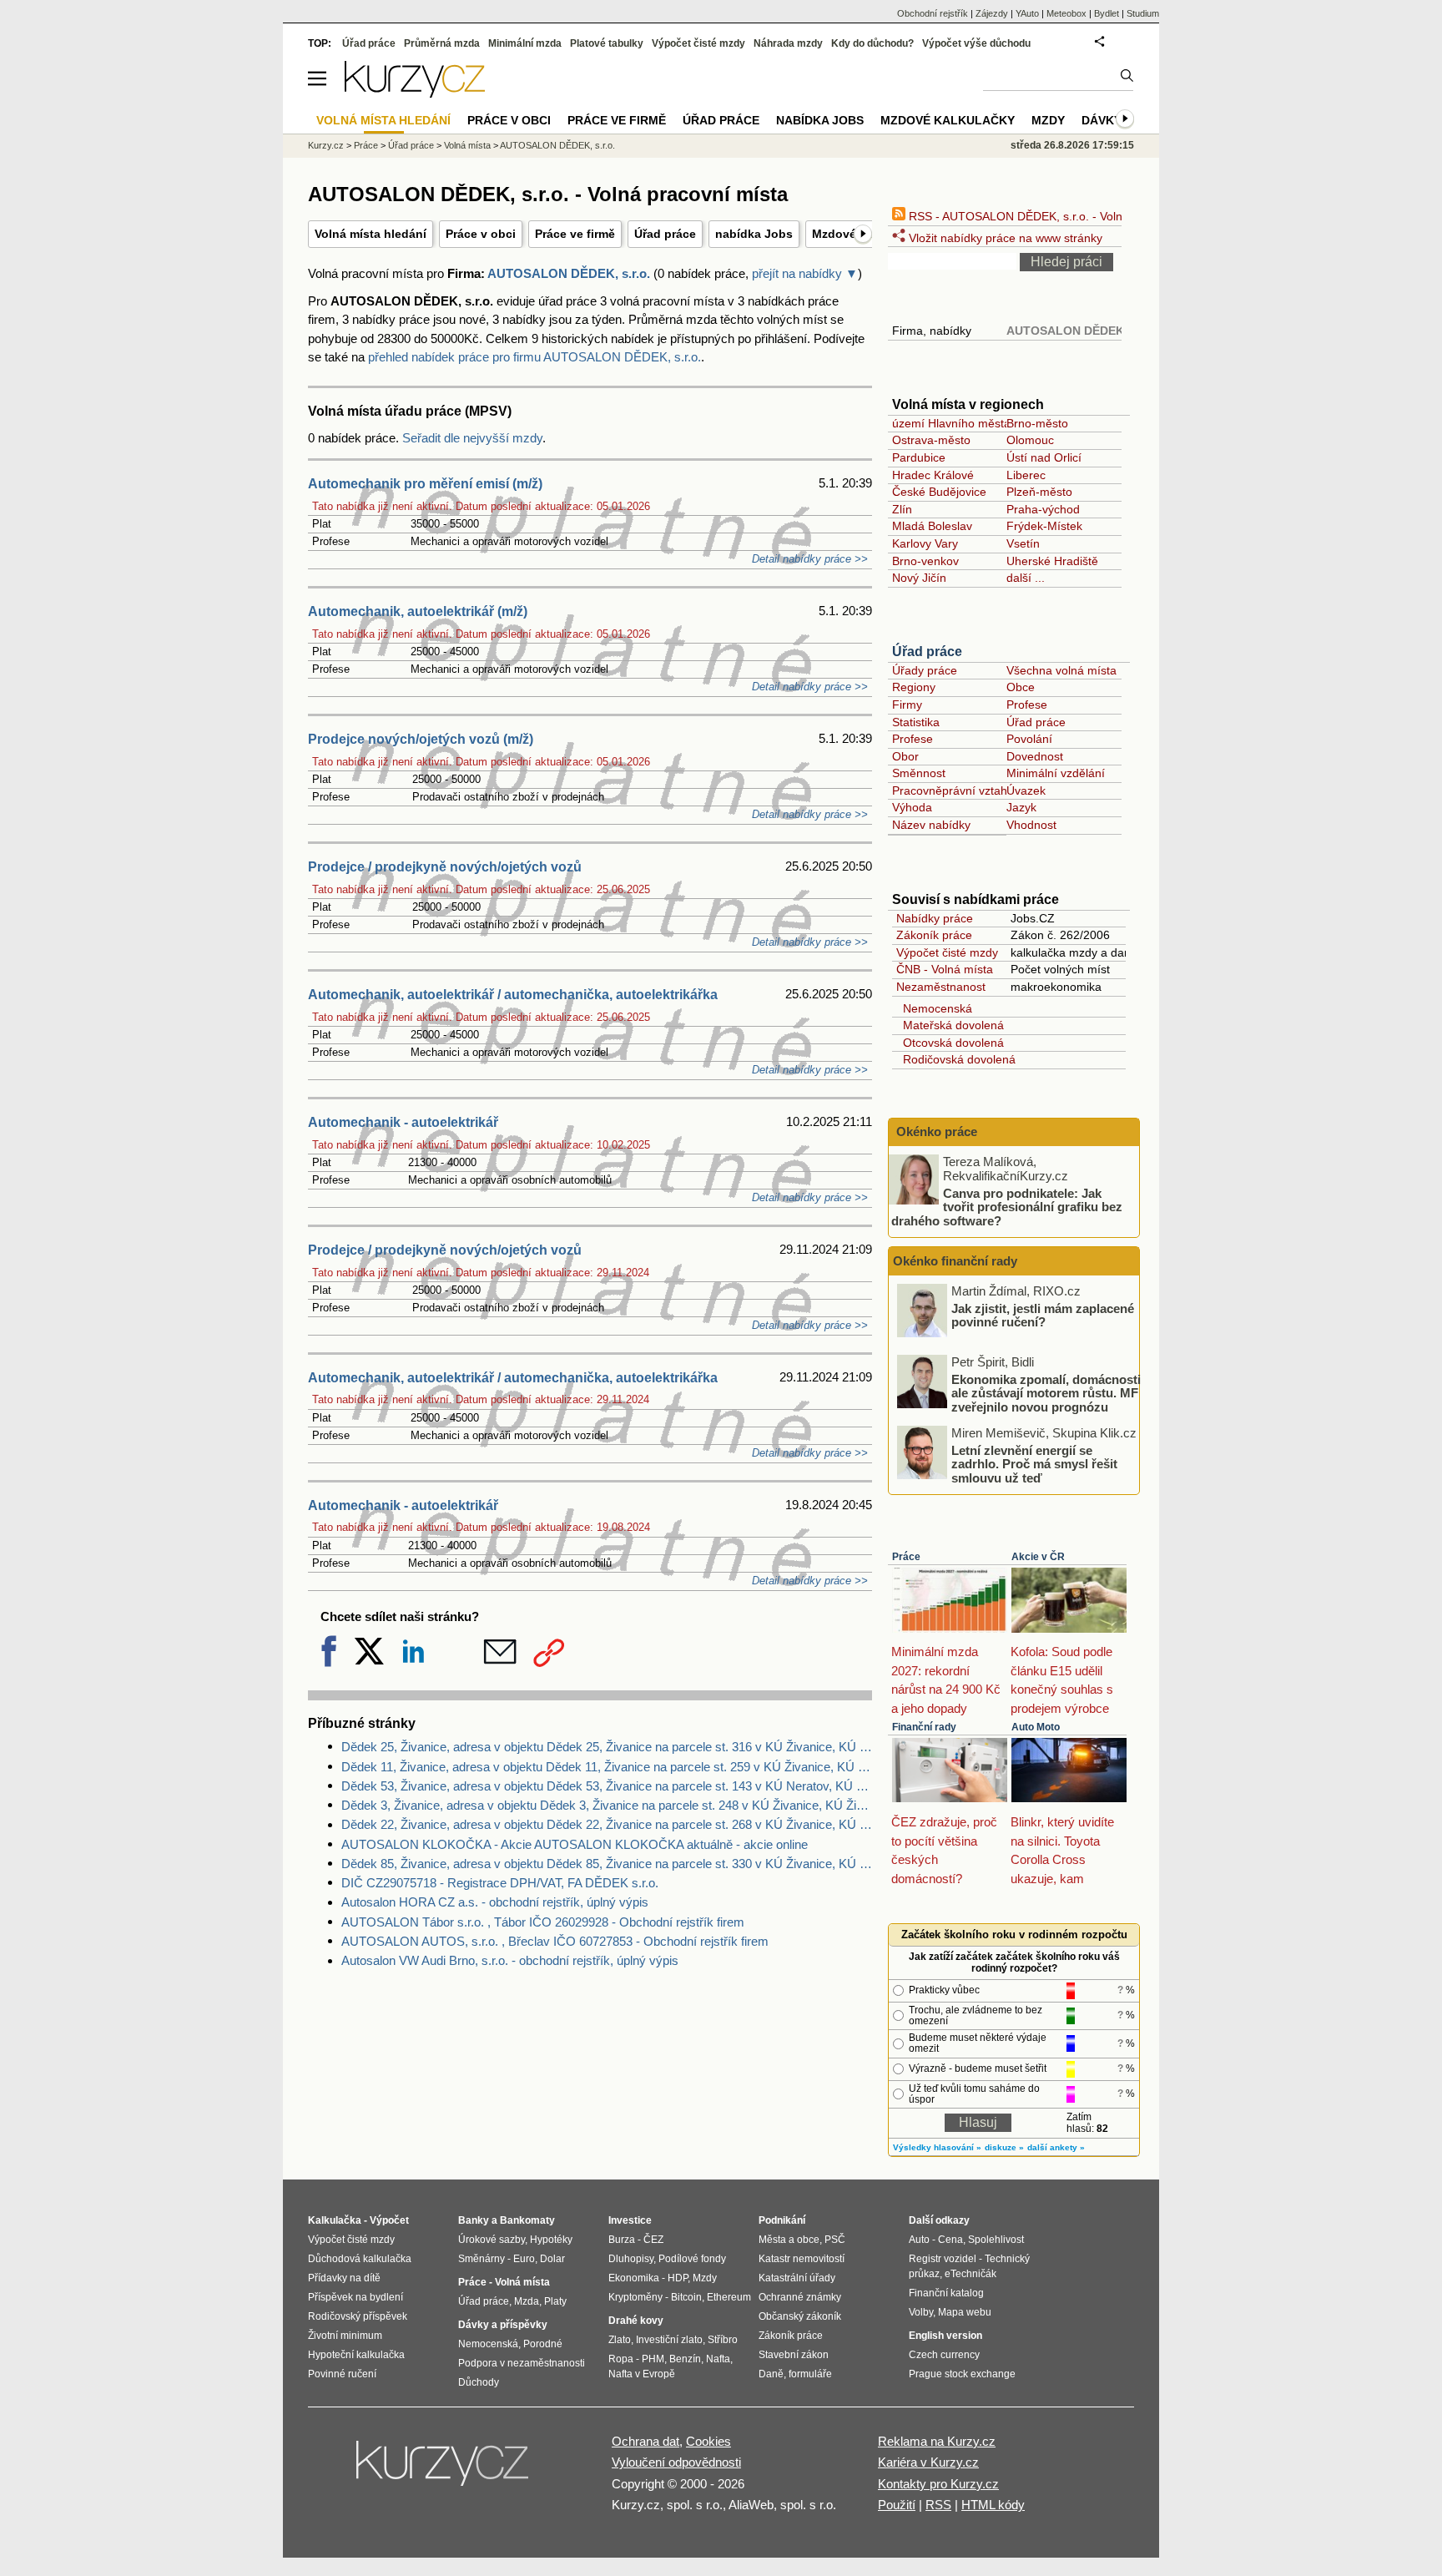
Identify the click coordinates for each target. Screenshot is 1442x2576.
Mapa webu (965, 2312)
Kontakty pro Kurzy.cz (938, 2484)
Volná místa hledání (371, 234)
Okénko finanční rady (955, 1261)
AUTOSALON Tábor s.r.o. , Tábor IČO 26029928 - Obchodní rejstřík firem (543, 1922)
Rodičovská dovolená (956, 1059)
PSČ (835, 2240)
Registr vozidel (943, 2259)
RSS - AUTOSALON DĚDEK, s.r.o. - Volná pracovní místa (1058, 216)
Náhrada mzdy (788, 43)
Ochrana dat (645, 2441)
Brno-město (1037, 423)
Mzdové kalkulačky (948, 120)
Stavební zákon (794, 2355)
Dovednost (1035, 756)
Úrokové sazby (492, 2240)
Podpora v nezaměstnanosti (522, 2363)
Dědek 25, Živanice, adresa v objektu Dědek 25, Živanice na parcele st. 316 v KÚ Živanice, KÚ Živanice (607, 1747)
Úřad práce (665, 234)
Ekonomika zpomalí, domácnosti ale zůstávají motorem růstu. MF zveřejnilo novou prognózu (1046, 1392)
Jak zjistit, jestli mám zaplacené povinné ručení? (1043, 1315)
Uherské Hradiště (1052, 561)
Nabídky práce (935, 918)
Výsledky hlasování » (937, 2147)
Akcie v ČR (1038, 1557)
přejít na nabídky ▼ (805, 273)
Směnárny (482, 2259)
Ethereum (729, 2297)
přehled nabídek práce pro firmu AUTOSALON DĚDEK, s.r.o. (534, 357)
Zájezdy (992, 13)
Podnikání (782, 2220)
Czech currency (944, 2355)
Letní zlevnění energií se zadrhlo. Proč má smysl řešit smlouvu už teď (1034, 1463)
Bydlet (1107, 13)
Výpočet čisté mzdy (947, 952)
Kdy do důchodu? (872, 43)
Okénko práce (935, 1131)
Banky (474, 2220)
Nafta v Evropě (642, 2374)
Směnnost (919, 773)
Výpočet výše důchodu (976, 43)
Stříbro (723, 2340)
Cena (950, 2240)
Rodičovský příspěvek (358, 2316)
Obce (1021, 687)
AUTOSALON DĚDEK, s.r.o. (569, 273)
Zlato (620, 2340)
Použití (897, 2505)
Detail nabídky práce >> (810, 559)
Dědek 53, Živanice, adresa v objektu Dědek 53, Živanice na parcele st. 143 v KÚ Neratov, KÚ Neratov (607, 1786)
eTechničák (971, 2274)
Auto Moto (1036, 1727)
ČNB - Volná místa (945, 969)
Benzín (685, 2359)
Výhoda (912, 807)
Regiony (914, 687)
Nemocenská (934, 1008)
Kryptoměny (635, 2297)
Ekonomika (634, 2278)
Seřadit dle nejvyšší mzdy (472, 438)
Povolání (1029, 739)
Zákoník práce (934, 935)
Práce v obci (481, 234)
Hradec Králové (933, 475)
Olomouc (1030, 440)
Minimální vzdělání (1056, 773)
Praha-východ (1043, 509)
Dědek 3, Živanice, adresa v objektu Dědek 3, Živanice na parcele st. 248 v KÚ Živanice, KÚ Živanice (607, 1805)
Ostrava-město (931, 440)
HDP (678, 2278)
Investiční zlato (669, 2340)
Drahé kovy (636, 2321)
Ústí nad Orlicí (1044, 457)
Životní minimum (345, 2336)
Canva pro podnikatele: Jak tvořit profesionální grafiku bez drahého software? (1007, 1206)
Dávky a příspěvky (503, 2325)
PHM (653, 2359)
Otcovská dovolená (950, 1043)
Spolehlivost (996, 2240)
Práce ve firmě (575, 234)
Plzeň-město (1039, 492)
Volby (921, 2312)
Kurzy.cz (326, 145)
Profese (1027, 705)
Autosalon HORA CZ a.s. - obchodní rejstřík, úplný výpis (495, 1902)
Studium (1143, 13)
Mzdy (1048, 120)
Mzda (527, 2301)
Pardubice (919, 457)
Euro (524, 2259)
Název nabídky (931, 825)
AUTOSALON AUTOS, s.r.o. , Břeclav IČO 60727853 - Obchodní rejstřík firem (555, 1941)
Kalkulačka (335, 2220)
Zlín (902, 509)
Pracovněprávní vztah (950, 790)
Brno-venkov (925, 561)
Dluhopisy (631, 2259)
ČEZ (653, 2240)
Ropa (621, 2359)
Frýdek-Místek (1044, 526)
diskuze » (1004, 2147)
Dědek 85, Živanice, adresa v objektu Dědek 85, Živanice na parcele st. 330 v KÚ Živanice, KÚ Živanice (607, 1864)
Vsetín (1023, 543)
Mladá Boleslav (932, 526)
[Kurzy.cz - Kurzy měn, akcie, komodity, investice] (415, 93)
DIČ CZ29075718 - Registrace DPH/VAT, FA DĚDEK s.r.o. (500, 1883)
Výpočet (389, 2220)
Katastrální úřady (797, 2278)
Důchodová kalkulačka (360, 2259)
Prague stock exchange (962, 2374)
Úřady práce (925, 670)
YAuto (1027, 13)
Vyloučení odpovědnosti (676, 2462)
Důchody (479, 2382)
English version (945, 2336)
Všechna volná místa (1061, 670)
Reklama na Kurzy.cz (937, 2441)
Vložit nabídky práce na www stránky (1004, 238)
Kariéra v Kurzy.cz (928, 2462)
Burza (622, 2240)
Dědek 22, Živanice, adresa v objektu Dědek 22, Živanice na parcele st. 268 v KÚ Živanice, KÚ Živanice (607, 1824)
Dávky (1102, 120)
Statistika (916, 722)
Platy (555, 2301)
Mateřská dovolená (950, 1025)
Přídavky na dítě (344, 2278)
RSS (938, 2505)
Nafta (718, 2359)
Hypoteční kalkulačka (356, 2355)
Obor (905, 756)
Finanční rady (924, 1727)
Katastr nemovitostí (802, 2259)
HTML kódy (993, 2505)
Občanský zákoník (800, 2316)
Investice (630, 2220)
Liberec (1026, 475)
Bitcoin (686, 2297)
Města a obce (789, 2240)
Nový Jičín (919, 578)
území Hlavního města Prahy (968, 423)
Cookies (708, 2441)
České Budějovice (939, 492)
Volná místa (467, 145)
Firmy (907, 705)
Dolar (552, 2259)
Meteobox (1066, 13)
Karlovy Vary (925, 543)
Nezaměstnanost (941, 987)
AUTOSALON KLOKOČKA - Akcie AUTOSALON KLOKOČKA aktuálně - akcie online (575, 1844)
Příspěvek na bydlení (355, 2297)
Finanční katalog (946, 2293)
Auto (919, 2240)
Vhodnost (1031, 825)
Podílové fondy (692, 2259)
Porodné (543, 2344)
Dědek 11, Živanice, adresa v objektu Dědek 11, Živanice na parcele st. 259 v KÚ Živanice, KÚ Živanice (607, 1767)
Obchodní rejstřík (933, 13)
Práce (906, 1557)
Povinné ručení (342, 2374)
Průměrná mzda (442, 43)
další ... (1026, 578)
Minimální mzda (525, 43)
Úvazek (1026, 790)
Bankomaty (527, 2220)
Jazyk (1021, 807)
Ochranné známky (800, 2297)
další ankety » (1056, 2147)
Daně (771, 2374)
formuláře (810, 2374)
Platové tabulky (607, 43)
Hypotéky (551, 2240)
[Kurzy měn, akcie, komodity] (444, 2470)
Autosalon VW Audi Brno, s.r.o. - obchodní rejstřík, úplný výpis (510, 1960)
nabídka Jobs (754, 234)
